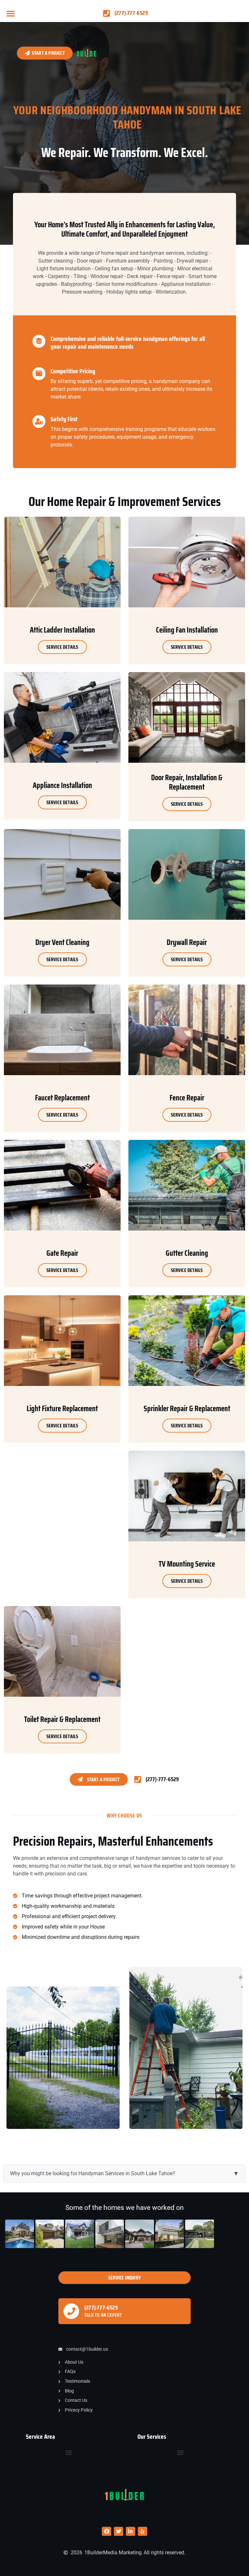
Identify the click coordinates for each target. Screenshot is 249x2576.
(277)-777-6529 (101, 2308)
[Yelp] (142, 2531)
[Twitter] (119, 2531)
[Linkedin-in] (130, 2531)
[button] (11, 13)
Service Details (62, 647)
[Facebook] (107, 2531)
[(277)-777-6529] (71, 2311)
